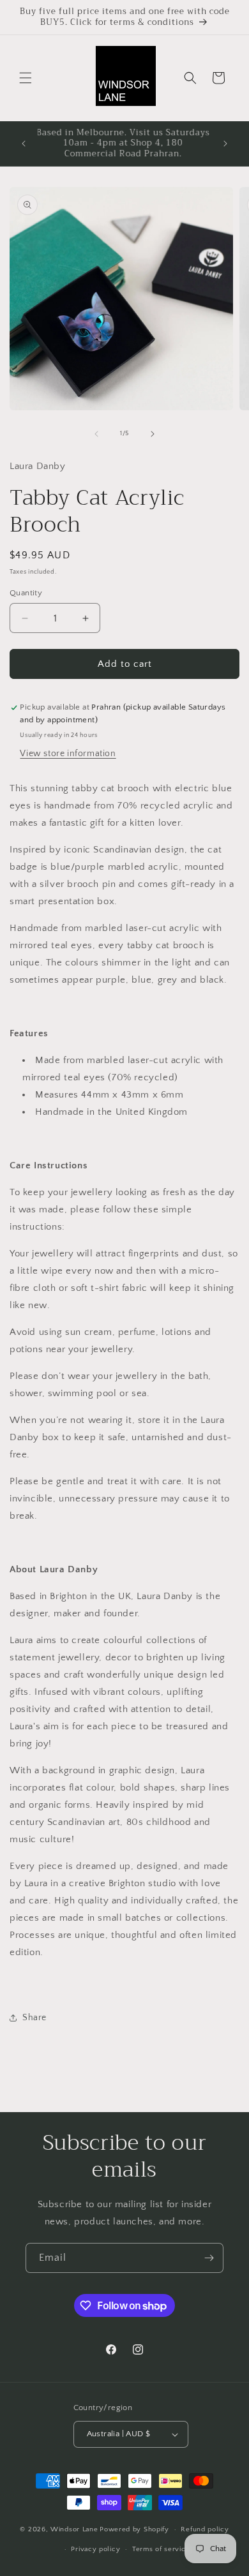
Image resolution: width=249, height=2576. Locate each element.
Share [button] (34, 2018)
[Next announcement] (225, 144)
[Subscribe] (209, 2258)
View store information (68, 754)
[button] (26, 78)
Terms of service (161, 2549)
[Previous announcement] (24, 144)
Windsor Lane (74, 2529)
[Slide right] (153, 434)
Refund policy (205, 2529)
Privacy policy (95, 2549)
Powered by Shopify (134, 2529)
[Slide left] (96, 434)
